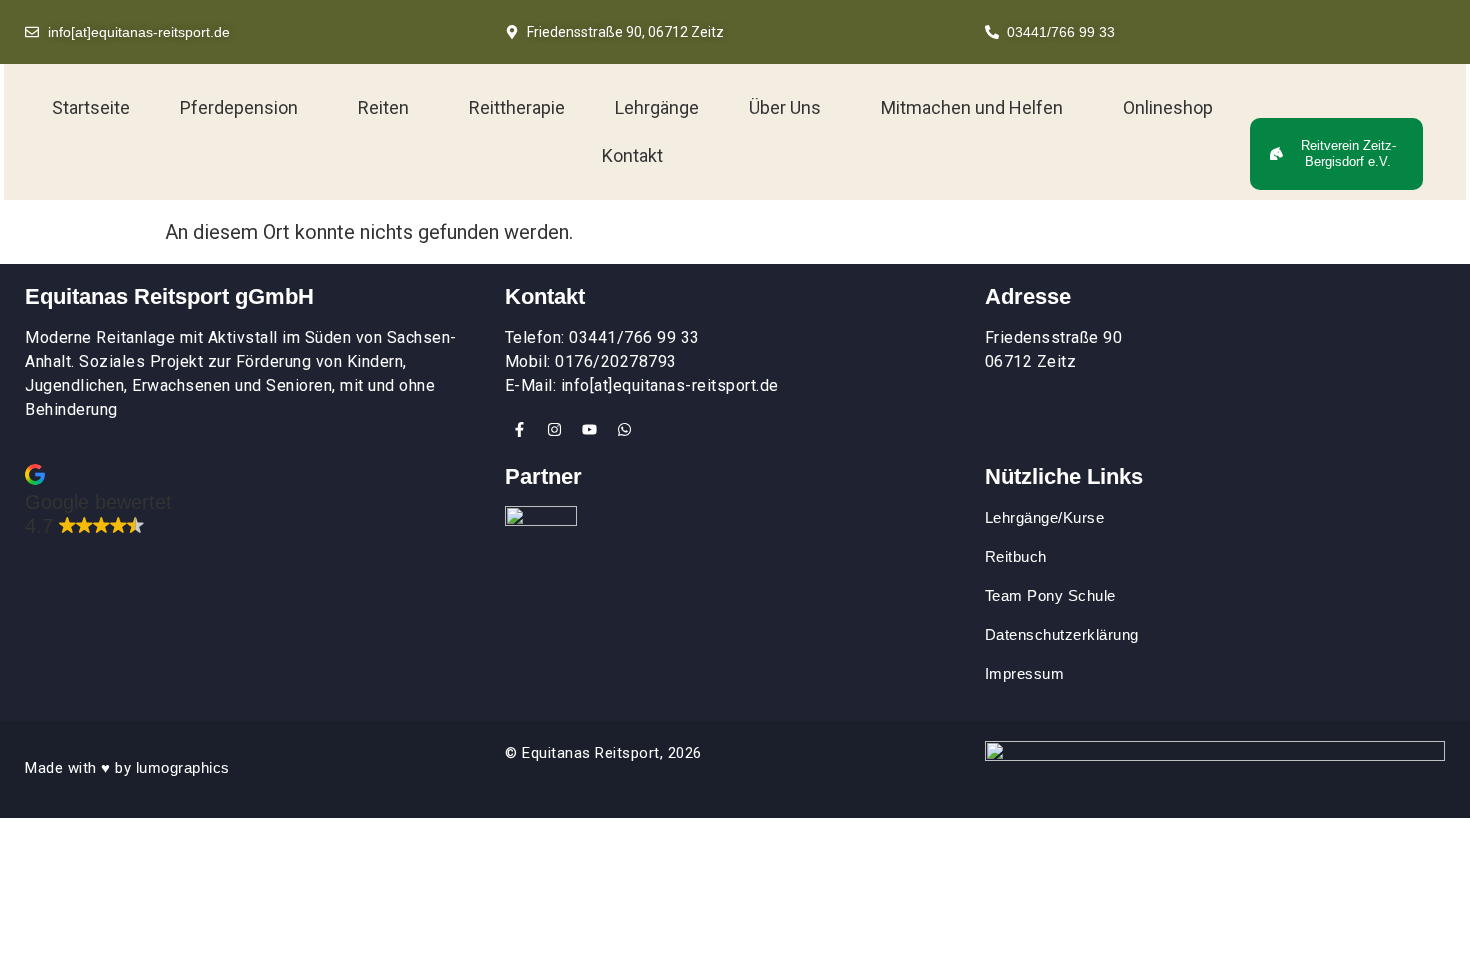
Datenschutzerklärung (1062, 634)
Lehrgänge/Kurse (1045, 517)
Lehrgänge (657, 107)
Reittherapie (517, 107)
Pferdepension (239, 107)
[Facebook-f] (520, 429)
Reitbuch (1016, 556)
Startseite (91, 107)
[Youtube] (590, 429)
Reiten (383, 107)
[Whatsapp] (625, 429)
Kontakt (632, 155)
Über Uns (785, 107)
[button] (244, 108)
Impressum (1025, 673)
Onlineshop (1168, 107)
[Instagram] (555, 429)
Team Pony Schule (1053, 595)
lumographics (183, 767)
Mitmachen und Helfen (972, 107)
